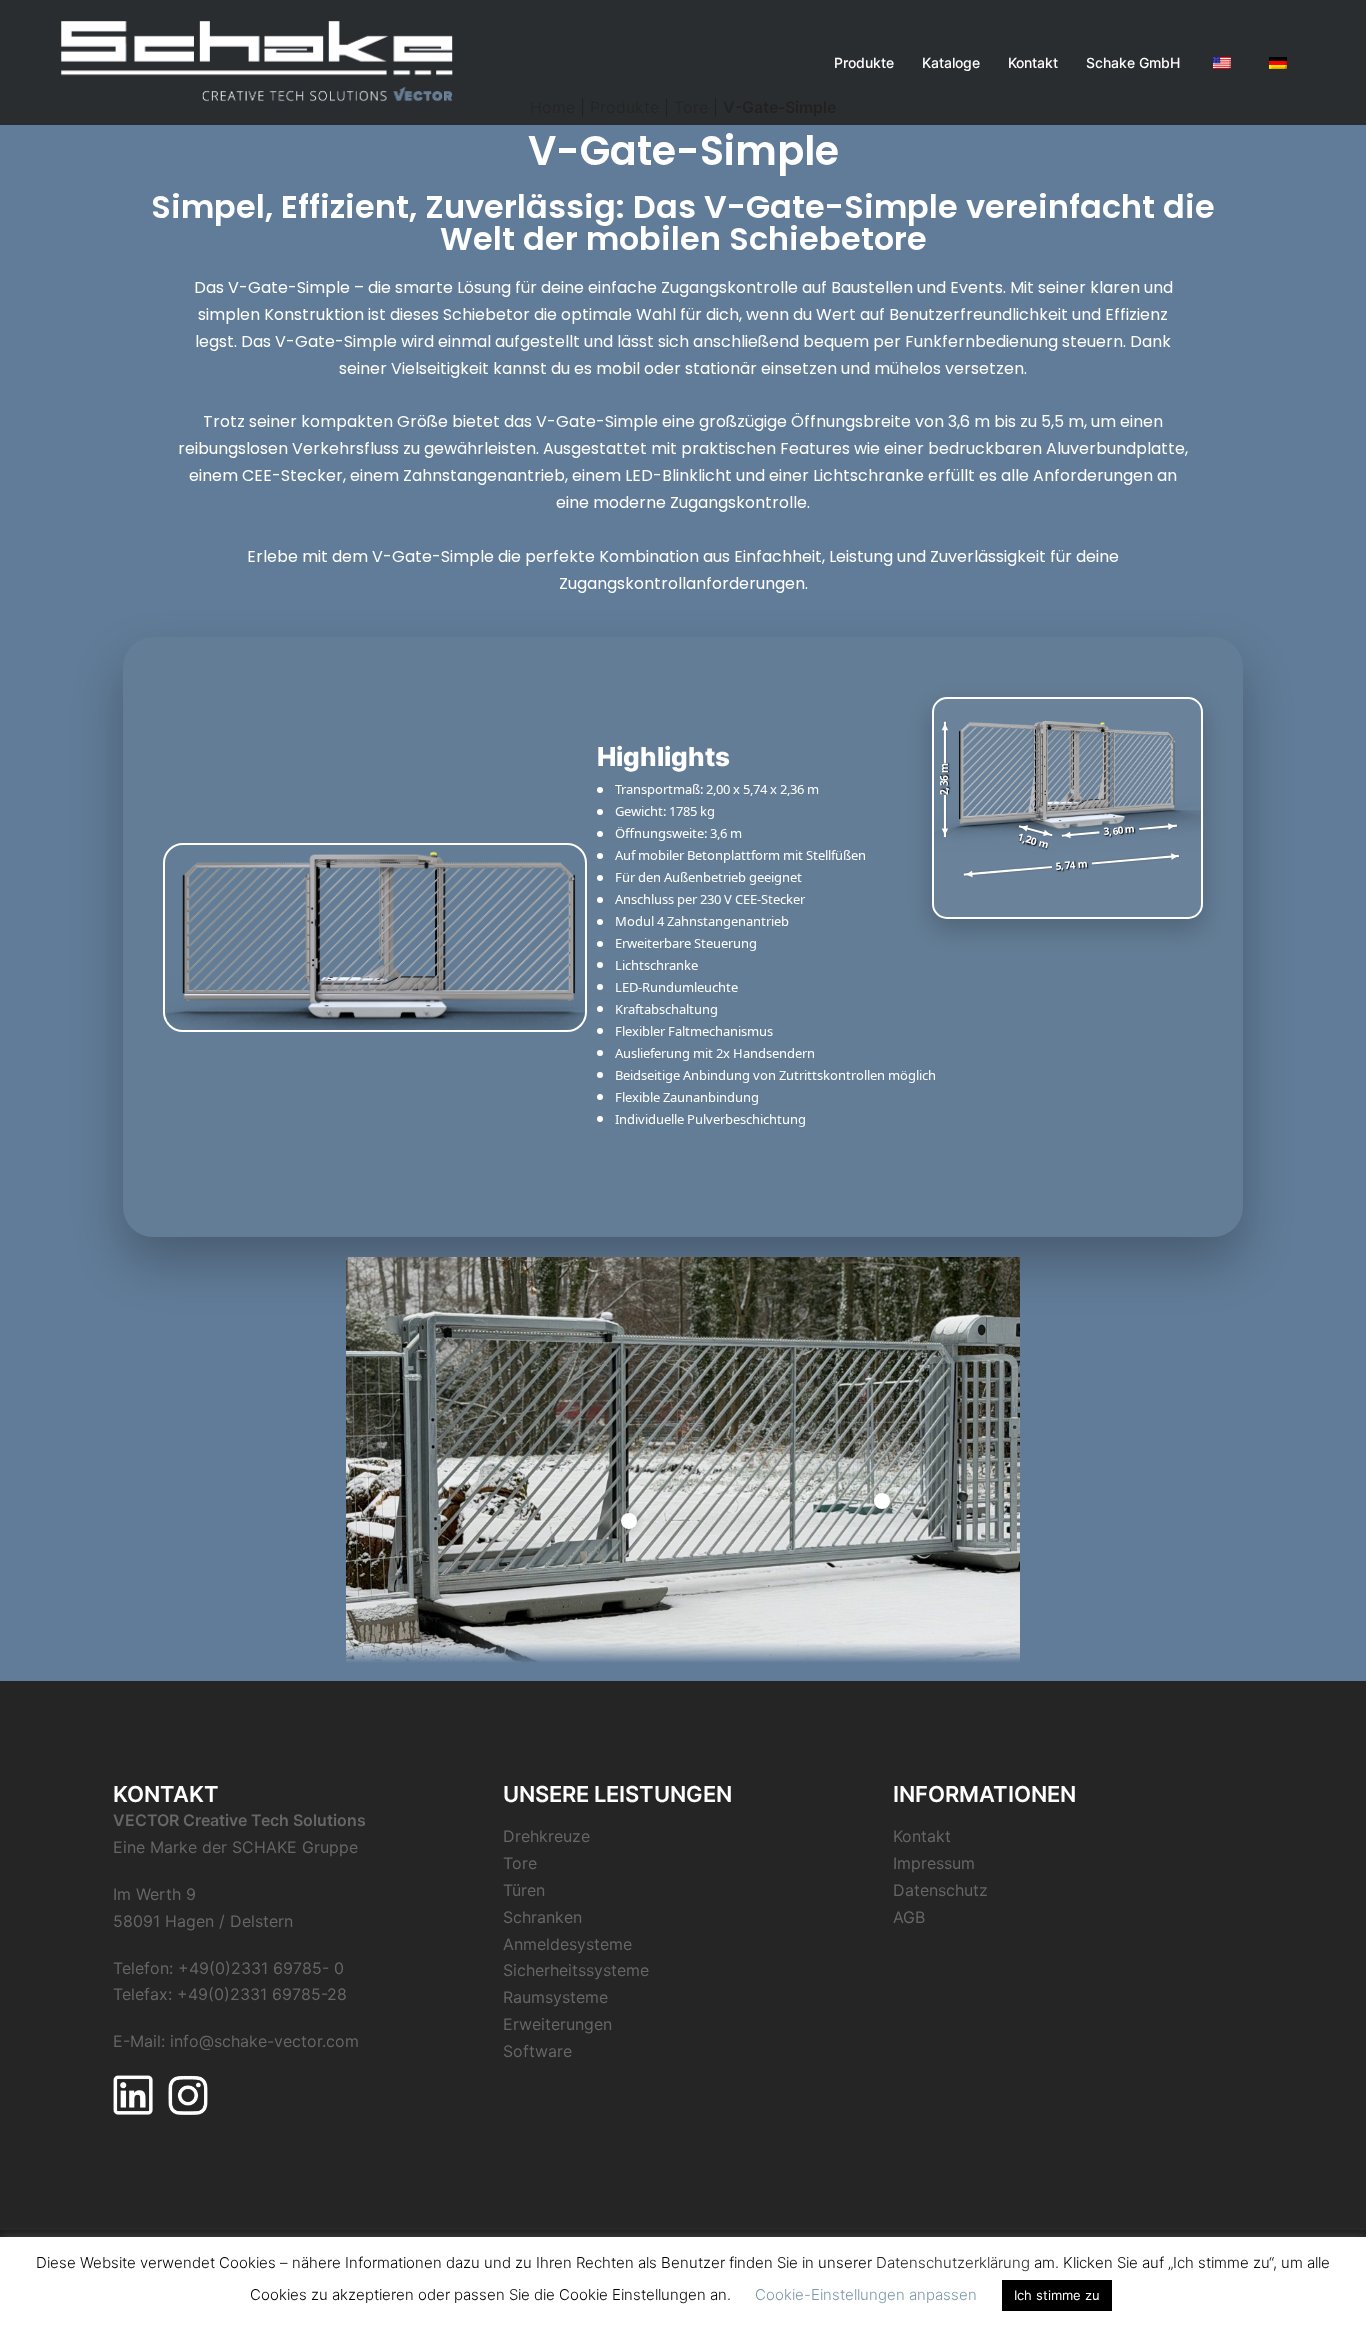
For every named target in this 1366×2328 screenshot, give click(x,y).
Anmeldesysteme (567, 1944)
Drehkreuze (546, 1836)
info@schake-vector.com (264, 2041)
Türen (524, 1890)
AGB (909, 1917)
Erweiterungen (557, 2024)
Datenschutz (940, 1890)
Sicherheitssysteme (576, 1970)
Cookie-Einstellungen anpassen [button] (866, 2294)
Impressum (934, 1863)
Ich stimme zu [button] (1057, 2295)
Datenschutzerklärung (953, 2262)
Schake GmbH (1133, 62)
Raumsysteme (555, 1997)
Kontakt (1033, 62)
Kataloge (951, 62)
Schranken (542, 1917)
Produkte (864, 62)
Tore (520, 1863)
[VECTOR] (257, 61)
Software (537, 2051)
